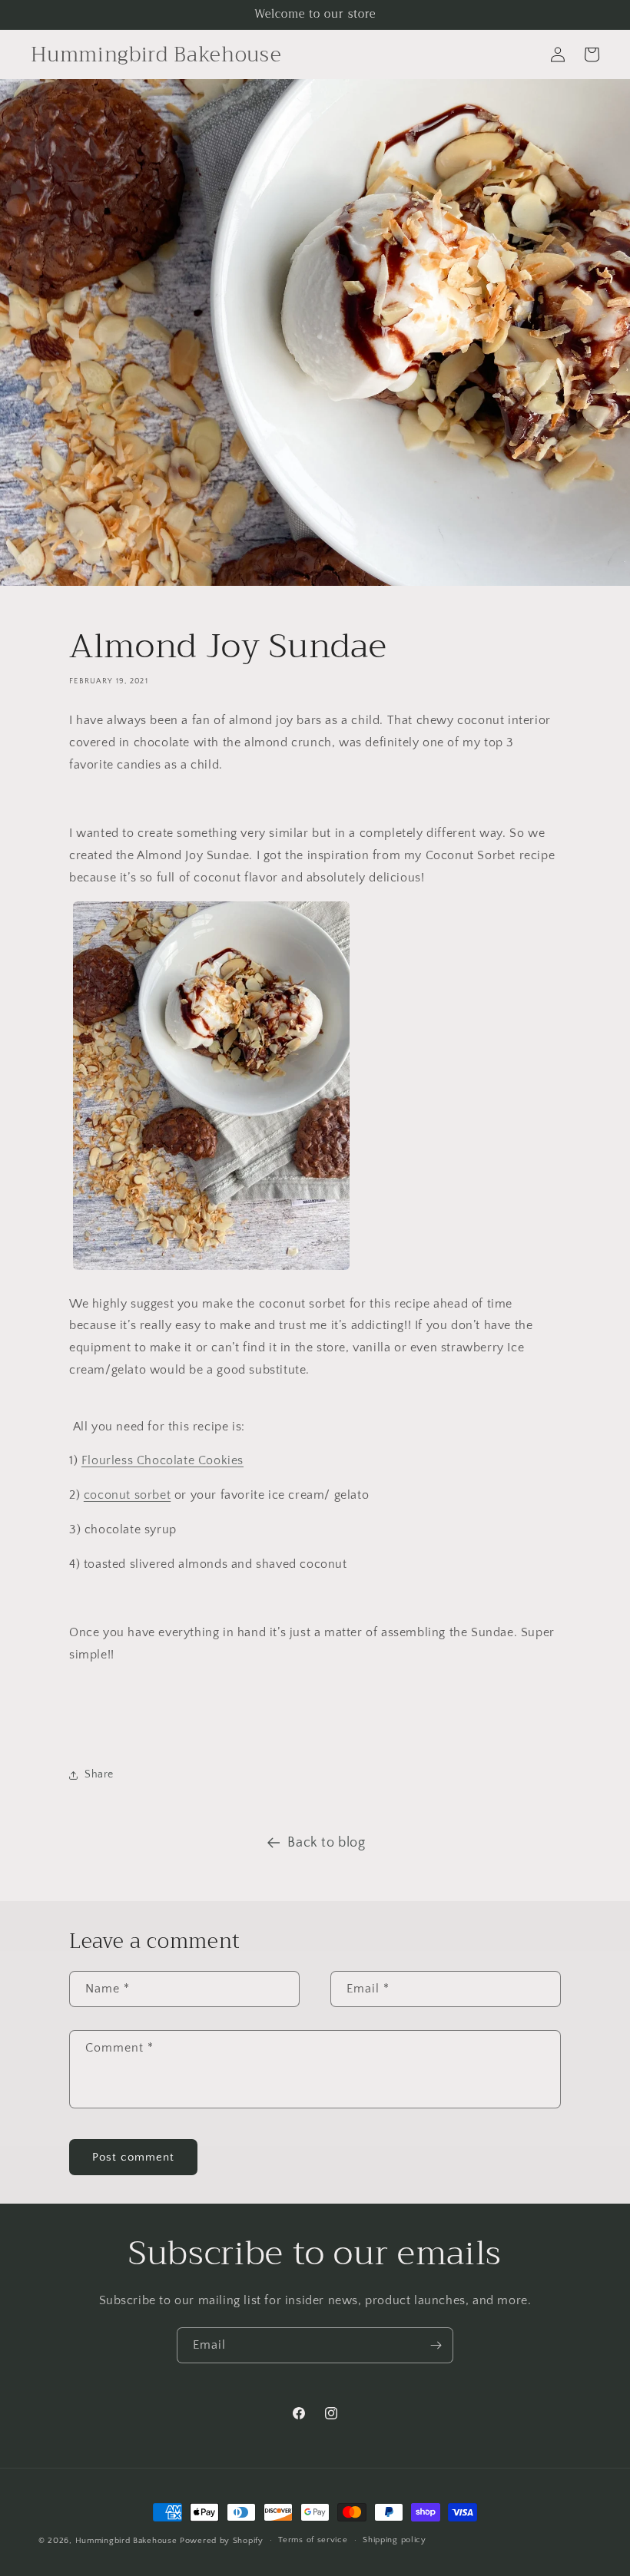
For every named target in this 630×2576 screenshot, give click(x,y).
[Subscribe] (436, 2345)
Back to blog (326, 1843)
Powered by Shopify (222, 2541)
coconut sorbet (127, 1495)
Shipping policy (395, 2540)
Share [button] (99, 1774)
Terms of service (313, 2540)
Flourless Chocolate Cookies (162, 1460)
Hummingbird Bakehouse (126, 2541)
